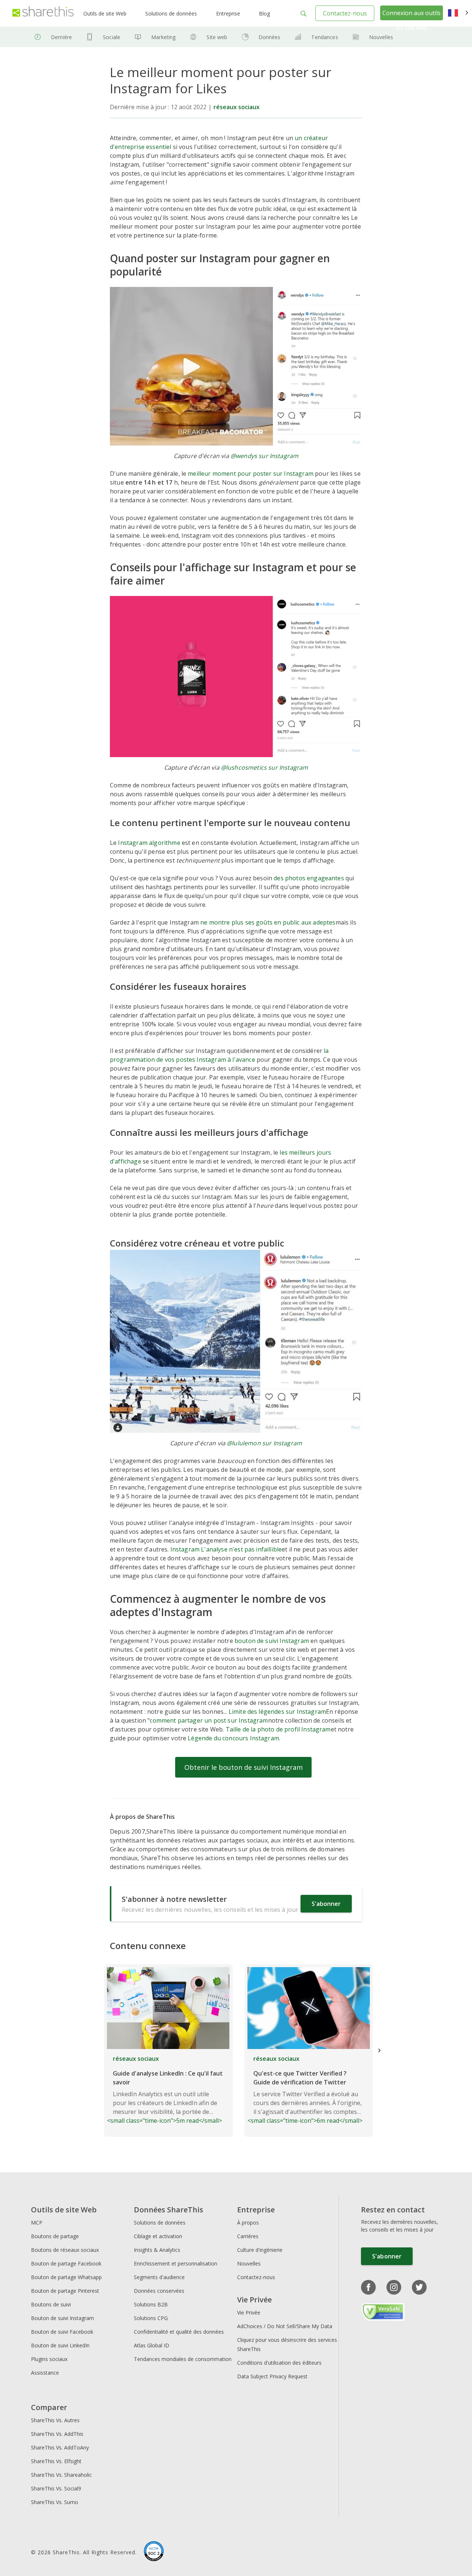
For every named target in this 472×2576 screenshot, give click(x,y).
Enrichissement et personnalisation (176, 2263)
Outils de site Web (105, 13)
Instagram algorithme (149, 843)
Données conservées (159, 2291)
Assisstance (45, 2373)
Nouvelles (381, 37)
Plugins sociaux (49, 2359)
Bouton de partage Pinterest (65, 2291)
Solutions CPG (151, 2318)
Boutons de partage (55, 2236)
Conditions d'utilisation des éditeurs (279, 2363)
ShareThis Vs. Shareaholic (61, 2475)
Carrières (248, 2236)
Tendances (324, 37)
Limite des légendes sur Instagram (277, 1712)
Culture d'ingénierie (260, 2250)
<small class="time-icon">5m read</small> (165, 2090)
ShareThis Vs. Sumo (55, 2502)
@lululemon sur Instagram (264, 1443)
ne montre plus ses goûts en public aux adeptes (268, 922)
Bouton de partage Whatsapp (66, 2277)
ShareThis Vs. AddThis (57, 2434)
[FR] (458, 13)
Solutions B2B (151, 2304)
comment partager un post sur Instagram (209, 1720)
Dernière (61, 37)
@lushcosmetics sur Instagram (264, 767)
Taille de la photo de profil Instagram (278, 1729)
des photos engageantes (309, 878)
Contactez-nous (345, 13)
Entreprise (228, 13)
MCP (37, 2223)
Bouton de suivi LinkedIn (60, 2345)
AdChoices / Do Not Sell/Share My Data (285, 2326)
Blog (264, 13)
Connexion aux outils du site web (412, 20)
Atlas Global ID (152, 2345)
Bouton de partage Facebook (66, 2263)
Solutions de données (171, 13)
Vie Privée (249, 2312)
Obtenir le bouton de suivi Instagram (244, 1767)
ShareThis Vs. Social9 (56, 2488)
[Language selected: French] (458, 13)
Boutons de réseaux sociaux (65, 2250)
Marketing (163, 37)
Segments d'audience (159, 2277)
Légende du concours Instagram (233, 1738)
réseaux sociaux (237, 107)
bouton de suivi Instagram (272, 1641)
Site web (217, 37)
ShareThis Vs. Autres (55, 2420)
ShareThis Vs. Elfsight (56, 2461)
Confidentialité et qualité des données (179, 2332)
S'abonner (326, 1904)
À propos (248, 2223)
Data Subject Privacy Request (272, 2376)
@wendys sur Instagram (264, 456)
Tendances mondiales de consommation (183, 2359)
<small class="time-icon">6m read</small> (305, 2090)
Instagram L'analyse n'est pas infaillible (226, 1549)
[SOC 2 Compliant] (154, 2552)
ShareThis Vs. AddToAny (60, 2447)
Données (270, 37)
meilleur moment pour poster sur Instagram (251, 474)
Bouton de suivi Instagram (63, 2318)
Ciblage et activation (158, 2236)
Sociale (112, 37)
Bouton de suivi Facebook (62, 2332)
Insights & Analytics (157, 2250)
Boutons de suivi (51, 2304)
